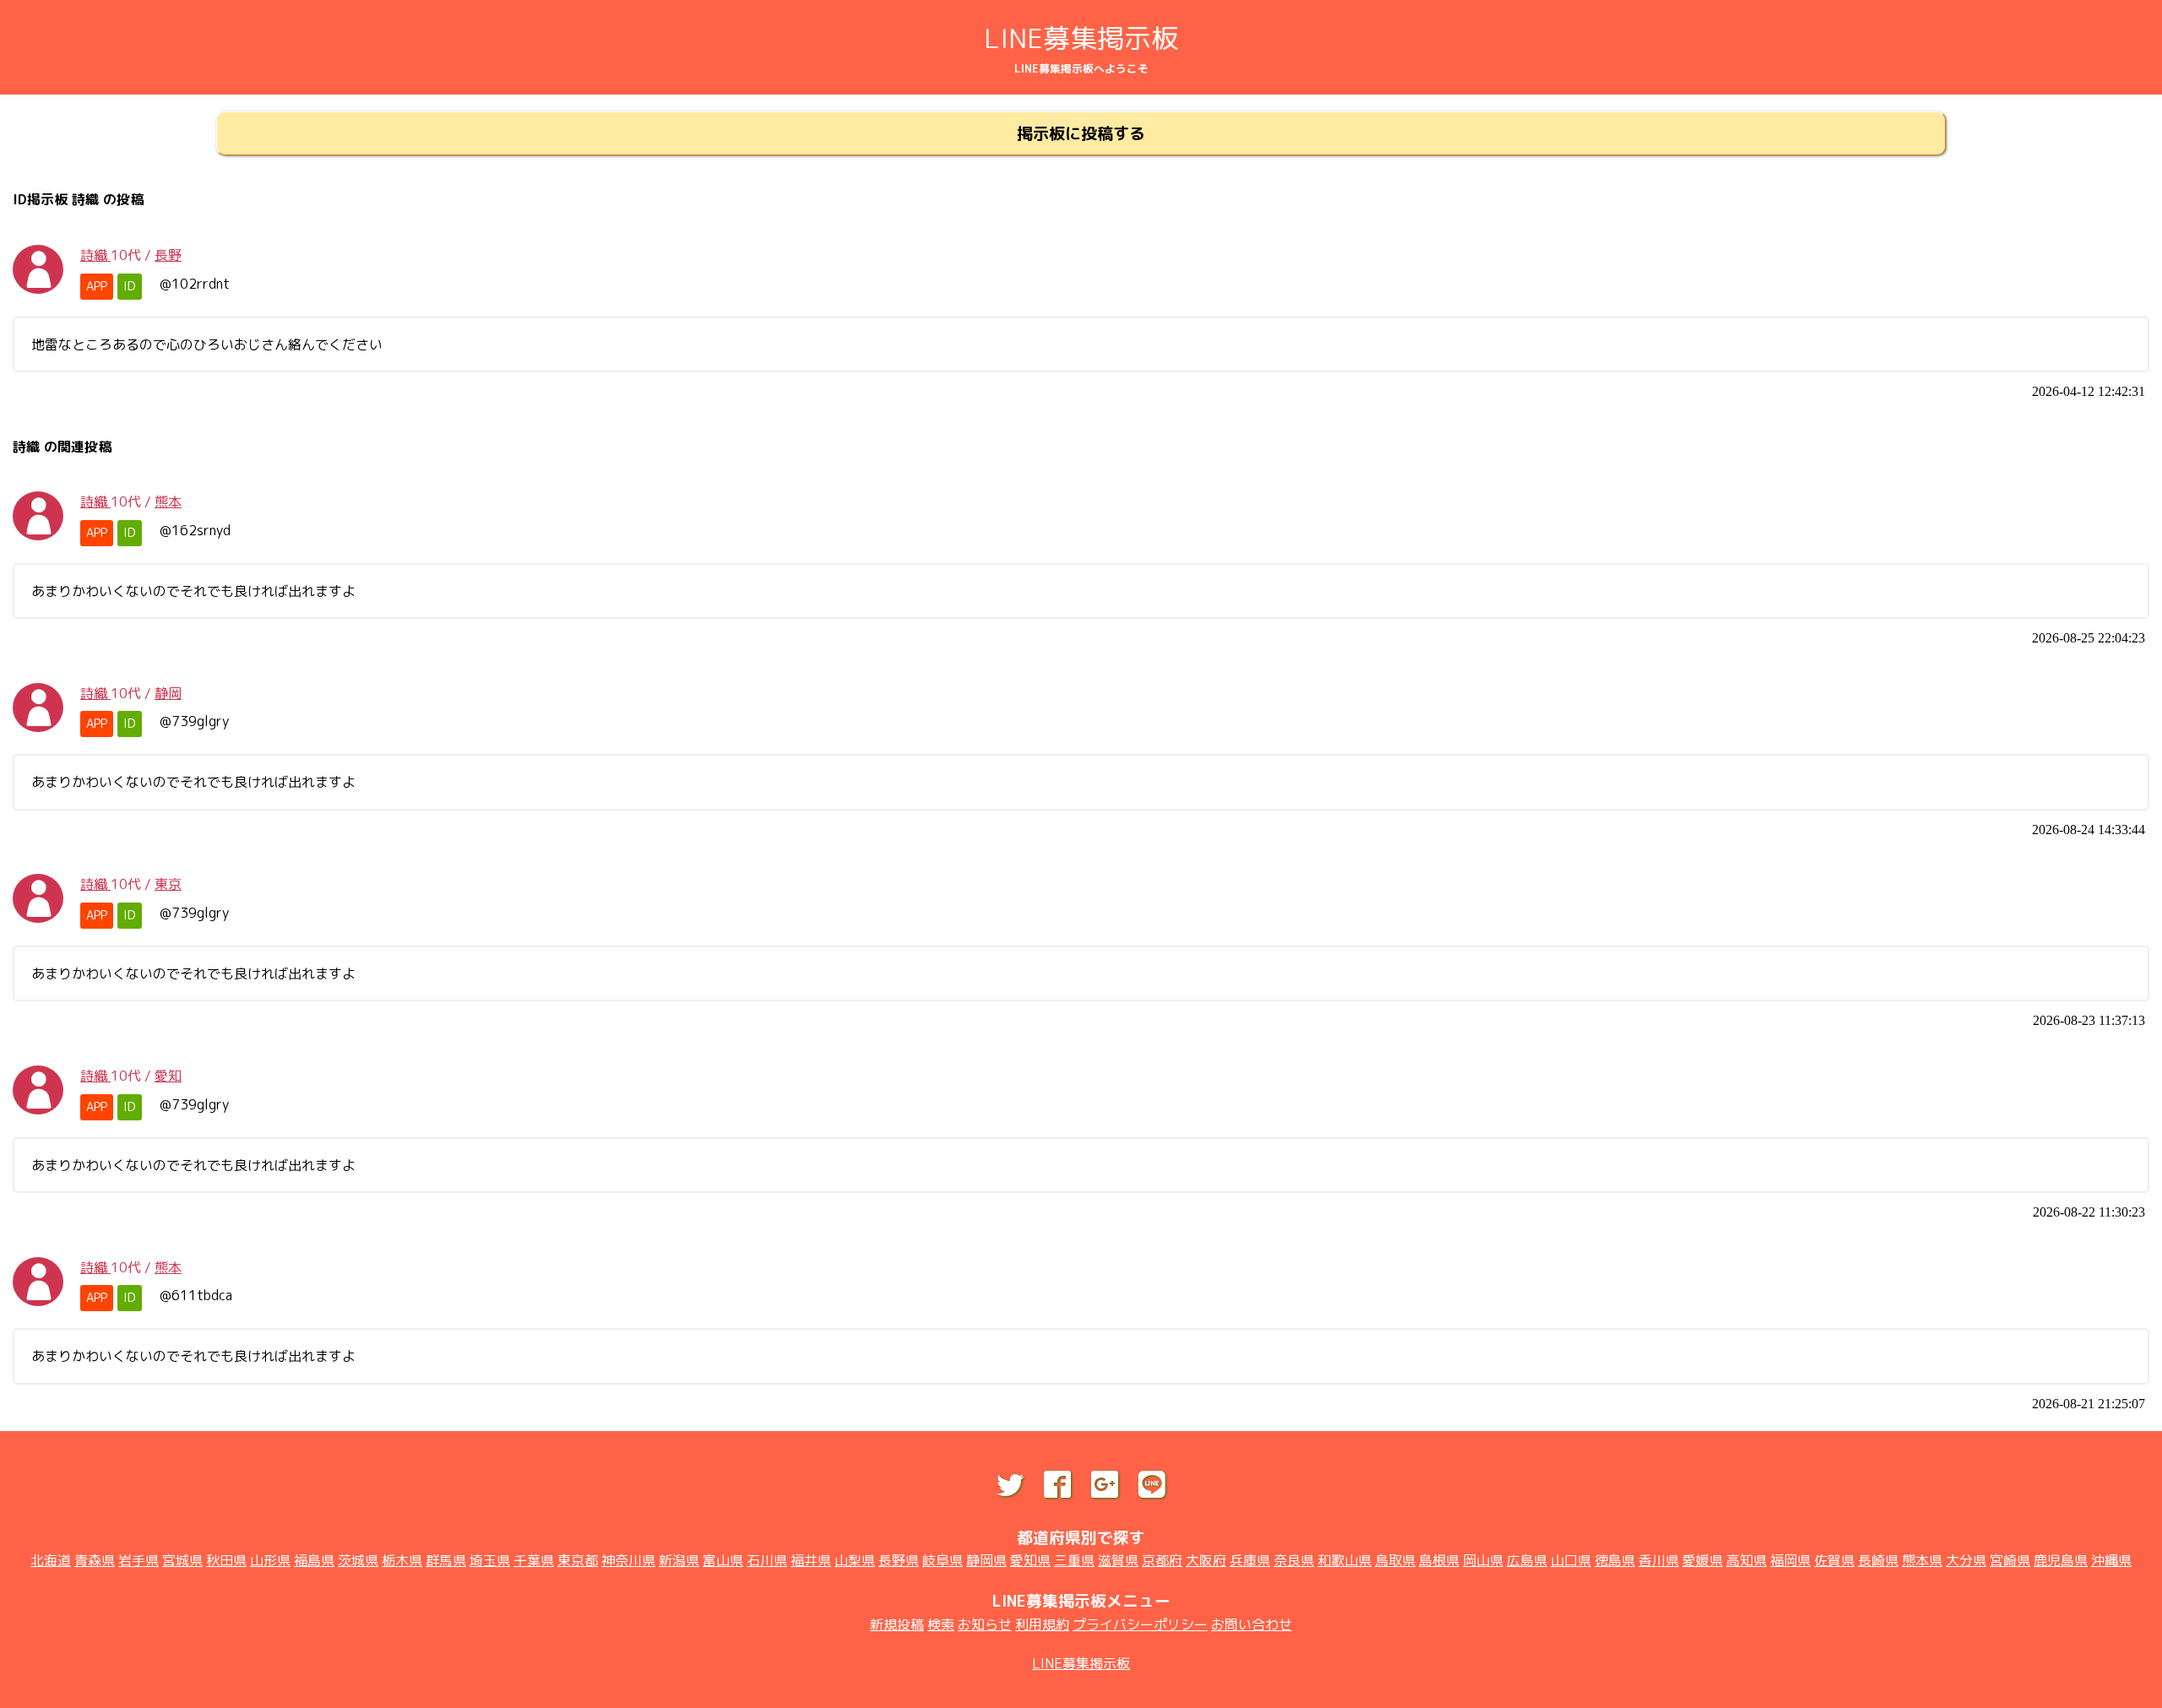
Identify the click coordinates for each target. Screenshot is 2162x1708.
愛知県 (1030, 1560)
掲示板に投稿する (1081, 133)
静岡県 (986, 1560)
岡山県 (1483, 1560)
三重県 (1074, 1560)
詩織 (95, 255)
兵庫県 (1250, 1560)
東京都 (578, 1560)
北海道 (51, 1560)
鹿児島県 (2061, 1560)
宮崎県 (2010, 1560)
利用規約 (1042, 1624)
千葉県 (534, 1560)
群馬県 (446, 1560)
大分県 (1966, 1560)
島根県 (1439, 1560)
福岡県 (1790, 1560)
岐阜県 (942, 1560)
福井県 (811, 1560)
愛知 (168, 1076)
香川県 (1659, 1560)
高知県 (1746, 1560)
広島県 (1527, 1560)
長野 (168, 255)
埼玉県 (490, 1560)
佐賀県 (1834, 1560)
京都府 (1162, 1560)
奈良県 (1294, 1560)
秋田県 (226, 1560)
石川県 (767, 1560)
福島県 (314, 1560)
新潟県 (679, 1560)
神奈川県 (628, 1560)
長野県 (899, 1560)
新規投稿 (897, 1624)
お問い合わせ (1252, 1624)
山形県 (270, 1560)
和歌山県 (1344, 1560)
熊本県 (1922, 1560)
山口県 (1571, 1560)
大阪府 (1206, 1560)
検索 (941, 1624)
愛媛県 (1703, 1560)
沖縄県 (2111, 1560)
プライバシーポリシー (1140, 1624)
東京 (168, 884)
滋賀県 (1118, 1560)
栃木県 (402, 1560)
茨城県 (358, 1560)
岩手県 (139, 1560)
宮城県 (182, 1560)
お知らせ (985, 1624)
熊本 (168, 502)
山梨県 (855, 1560)
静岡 (168, 693)
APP (97, 286)
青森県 (95, 1560)
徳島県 (1615, 1560)
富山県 (723, 1560)
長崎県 (1878, 1560)
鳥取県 (1395, 1560)
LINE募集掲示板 (1081, 38)
